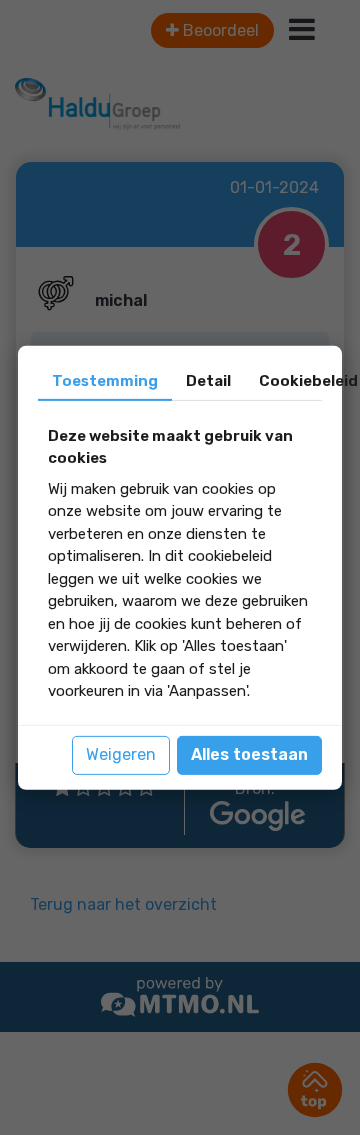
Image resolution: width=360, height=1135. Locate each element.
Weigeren (121, 754)
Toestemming (105, 380)
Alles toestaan (249, 754)
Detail (208, 380)
